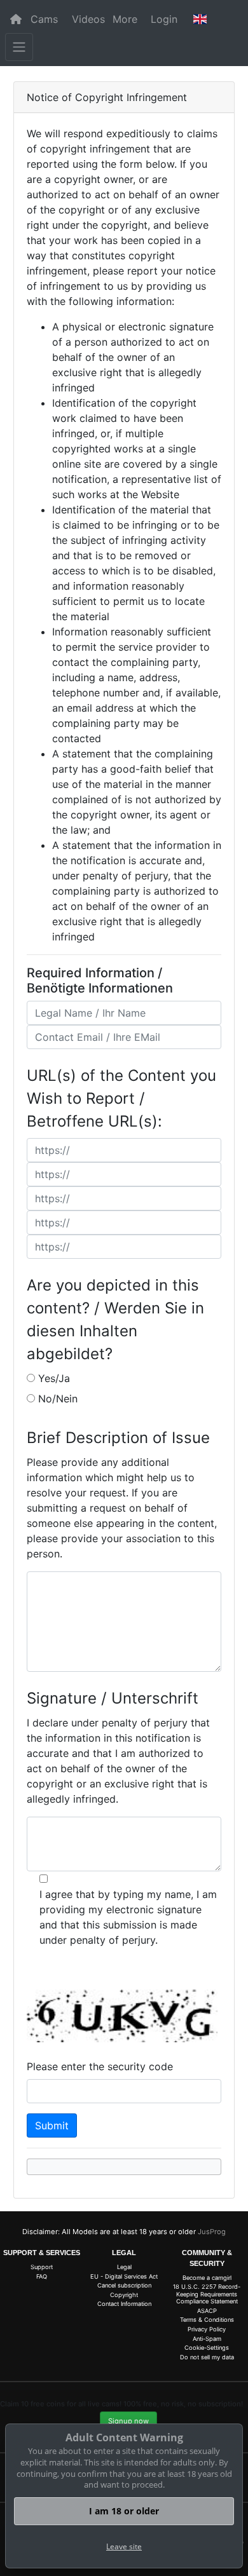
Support (42, 2267)
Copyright (124, 2295)
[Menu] (19, 47)
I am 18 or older (124, 2511)
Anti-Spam (207, 2339)
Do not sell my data (207, 2357)
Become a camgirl (207, 2278)
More (125, 19)
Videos (88, 19)
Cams (44, 19)
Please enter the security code (100, 2066)
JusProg (212, 2232)
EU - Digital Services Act (124, 2276)
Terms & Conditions (207, 2320)
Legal (124, 2267)
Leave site (124, 2546)
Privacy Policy (207, 2329)
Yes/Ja (54, 1378)
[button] (200, 19)
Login (164, 19)
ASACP (207, 2311)
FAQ (42, 2276)
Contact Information (124, 2304)
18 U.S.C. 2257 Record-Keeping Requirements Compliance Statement (207, 2294)
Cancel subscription (124, 2285)
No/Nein (58, 1399)
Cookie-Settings (207, 2348)
